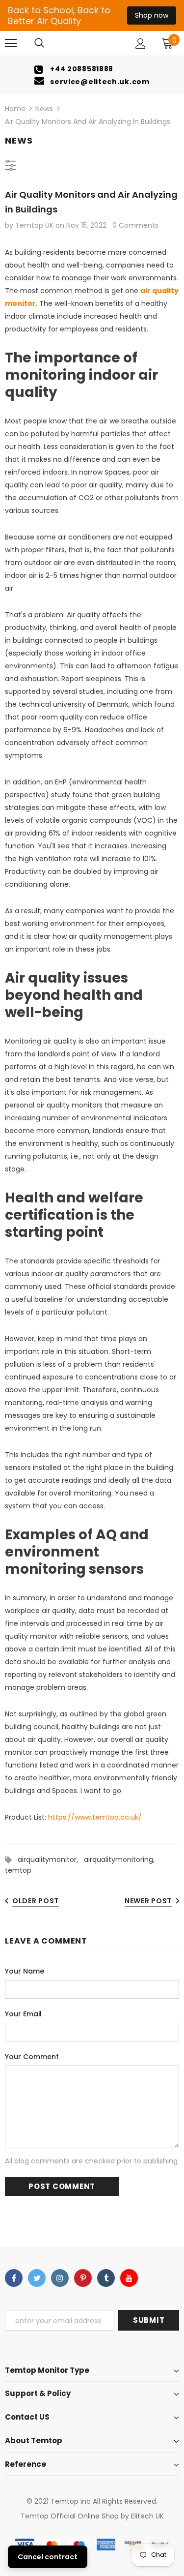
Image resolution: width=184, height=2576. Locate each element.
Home (15, 109)
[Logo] (93, 43)
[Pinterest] (83, 2278)
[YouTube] (129, 2278)
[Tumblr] (106, 2278)
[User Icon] (141, 44)
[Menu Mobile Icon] (11, 43)
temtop (18, 1870)
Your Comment (32, 2057)
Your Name (25, 1971)
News (44, 109)
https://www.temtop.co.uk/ (95, 1817)
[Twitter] (37, 2278)
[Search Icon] (39, 43)
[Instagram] (60, 2278)
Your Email (23, 2014)
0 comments (135, 225)
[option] (92, 75)
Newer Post (148, 1901)
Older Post (36, 1901)
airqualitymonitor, (51, 1859)
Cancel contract (48, 2557)
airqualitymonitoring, (121, 1859)
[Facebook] (14, 2278)
